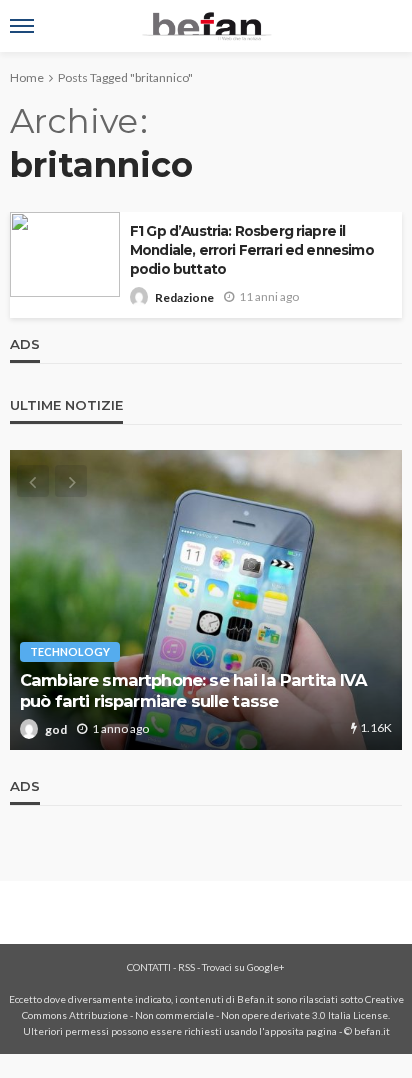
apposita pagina (301, 1031)
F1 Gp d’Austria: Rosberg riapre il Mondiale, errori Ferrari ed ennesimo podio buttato (252, 250)
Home (27, 77)
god (71, 729)
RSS (186, 967)
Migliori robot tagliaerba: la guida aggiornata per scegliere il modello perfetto (215, 690)
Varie (60, 651)
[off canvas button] (22, 26)
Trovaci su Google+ (243, 967)
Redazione (184, 297)
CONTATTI (149, 967)
